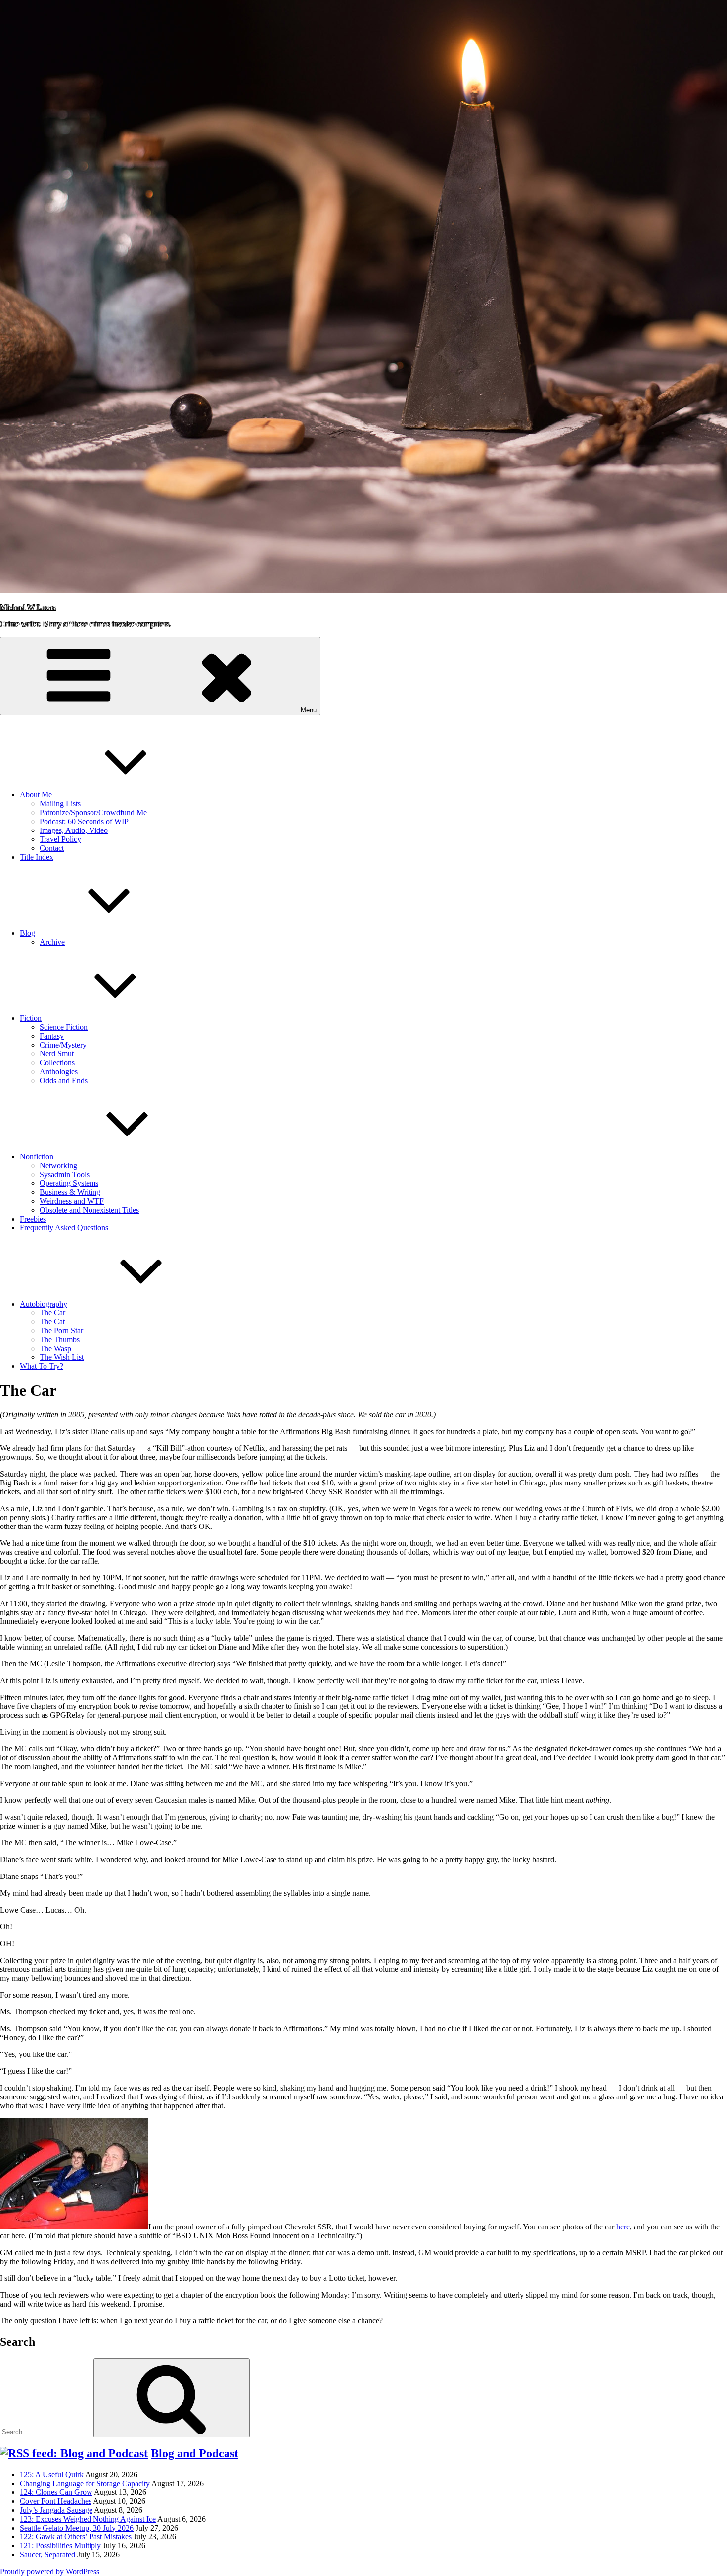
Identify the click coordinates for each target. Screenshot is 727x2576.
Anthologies (59, 1071)
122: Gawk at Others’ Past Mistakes (76, 2537)
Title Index (37, 857)
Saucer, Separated (47, 2554)
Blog (27, 933)
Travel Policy (60, 839)
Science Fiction (64, 1027)
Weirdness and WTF (72, 1201)
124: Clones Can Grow (56, 2492)
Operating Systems (69, 1183)
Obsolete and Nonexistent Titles (89, 1210)
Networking (58, 1165)
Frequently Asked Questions (64, 1228)
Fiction (31, 1018)
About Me (36, 795)
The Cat (52, 1322)
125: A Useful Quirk (52, 2474)
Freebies (33, 1219)
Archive (52, 942)
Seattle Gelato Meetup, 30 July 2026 (77, 2528)
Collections (57, 1063)
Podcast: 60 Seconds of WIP (84, 821)
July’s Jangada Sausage (56, 2510)
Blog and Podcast (195, 2453)
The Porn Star (61, 1331)
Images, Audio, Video (74, 830)
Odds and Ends (64, 1080)
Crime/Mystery (63, 1045)
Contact (52, 848)
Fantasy (52, 1036)
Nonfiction (37, 1157)
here (623, 2227)
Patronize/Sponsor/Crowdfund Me (93, 812)
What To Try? (42, 1366)
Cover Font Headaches (56, 2501)
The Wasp (55, 1348)
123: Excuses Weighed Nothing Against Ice (88, 2519)
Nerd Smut (57, 1054)
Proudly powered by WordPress (50, 2571)
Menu (309, 710)
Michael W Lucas (28, 607)
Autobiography (44, 1304)
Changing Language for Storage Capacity (85, 2483)
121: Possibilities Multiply (60, 2546)
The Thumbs (60, 1339)
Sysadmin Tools (65, 1174)
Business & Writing (70, 1192)
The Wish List (62, 1357)
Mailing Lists (60, 804)
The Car (52, 1313)
